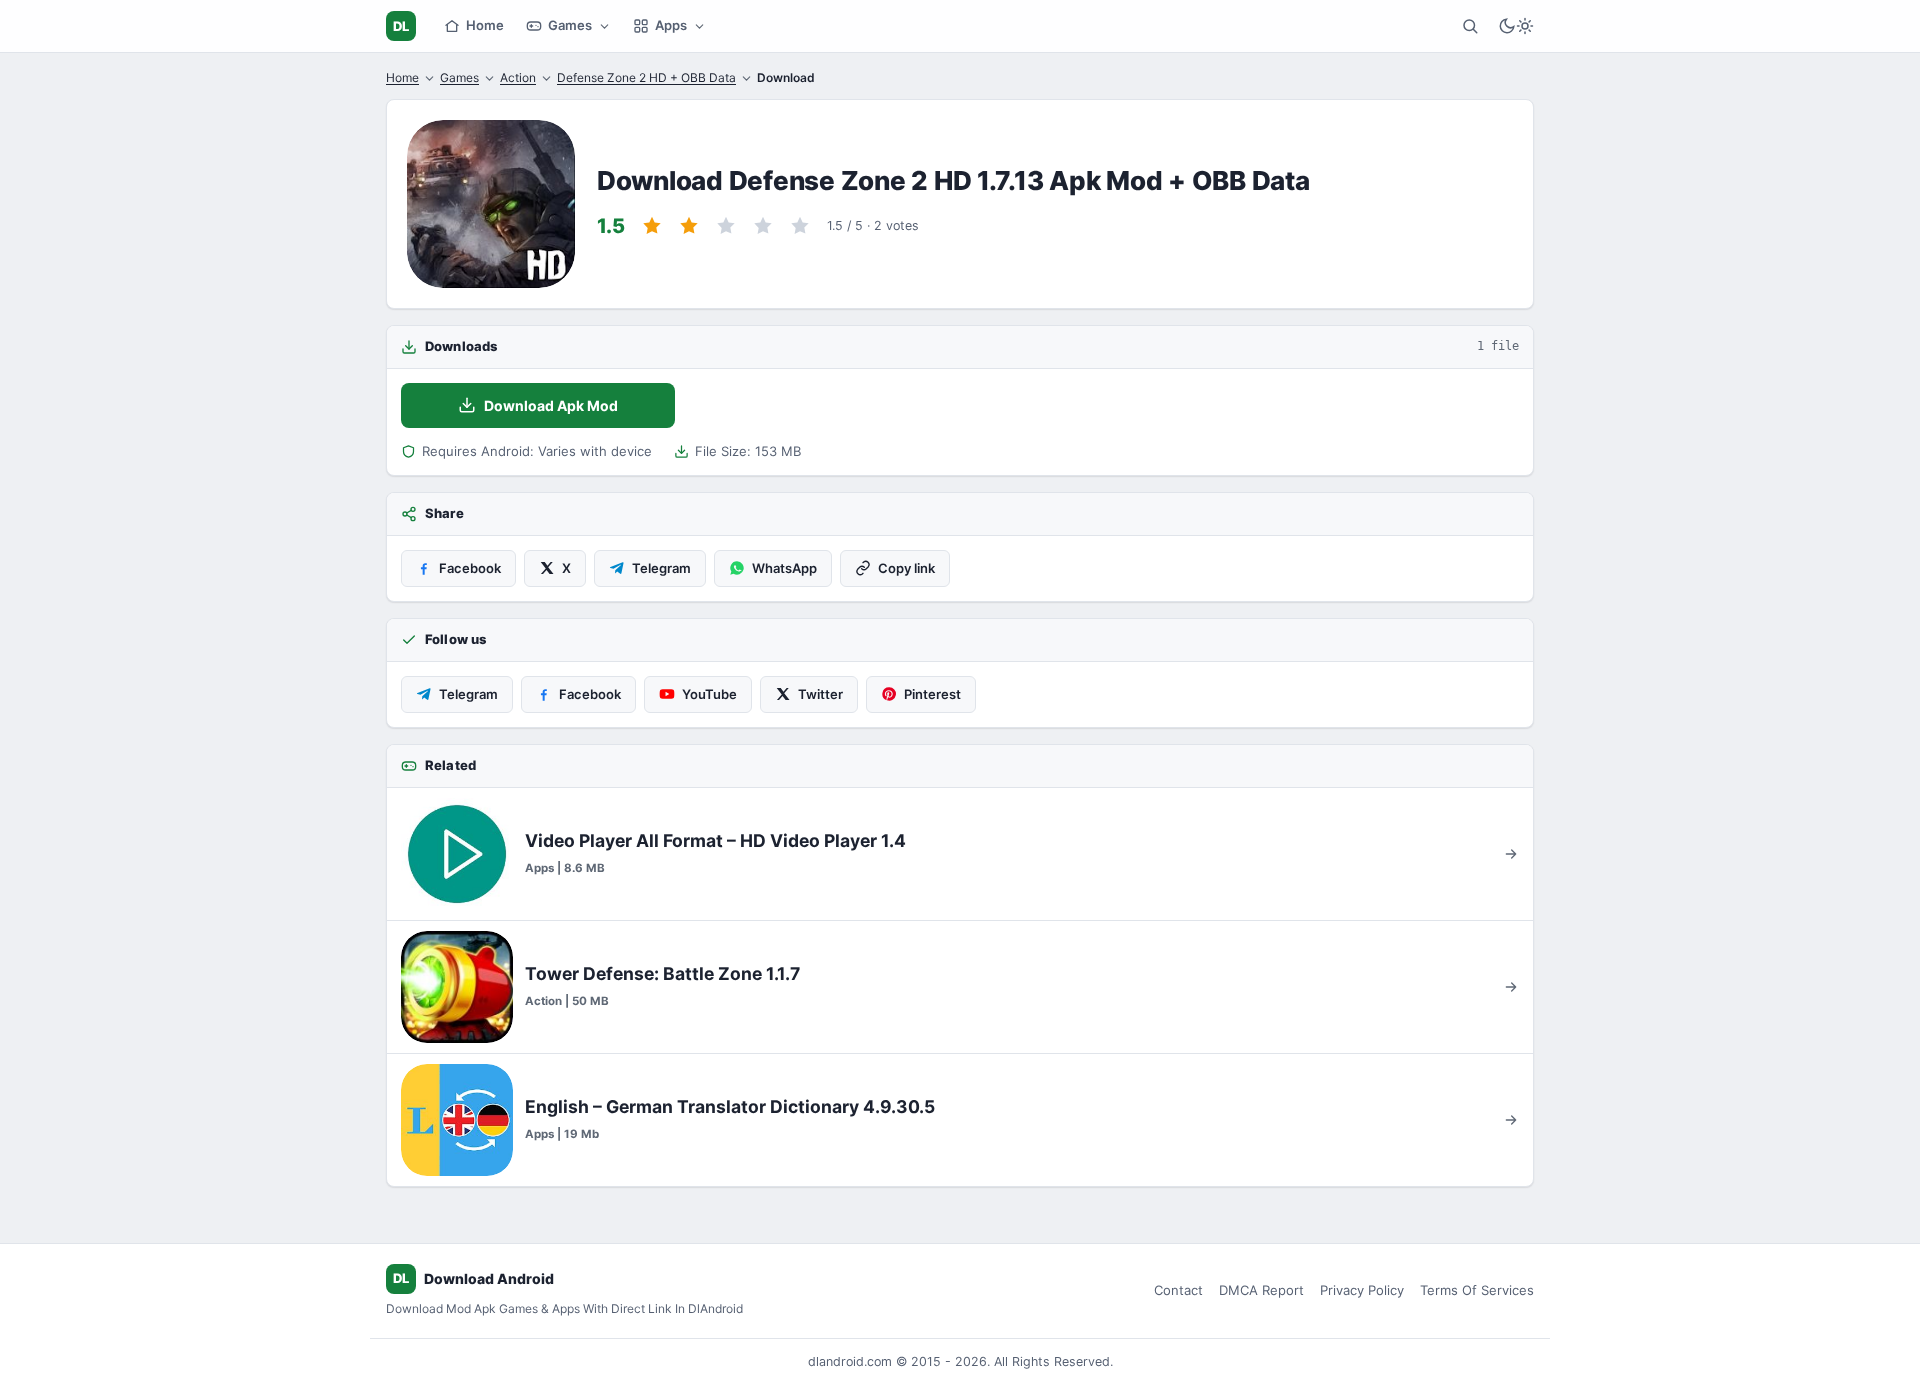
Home (485, 25)
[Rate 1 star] (652, 226)
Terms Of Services (1477, 1290)
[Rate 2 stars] (689, 226)
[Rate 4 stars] (763, 226)
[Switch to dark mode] (1516, 26)
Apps (671, 25)
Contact (1178, 1290)
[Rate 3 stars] (726, 226)
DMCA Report (1261, 1290)
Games (570, 25)
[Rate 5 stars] (800, 226)
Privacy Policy (1362, 1290)
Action (518, 77)
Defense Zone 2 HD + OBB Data (646, 77)
